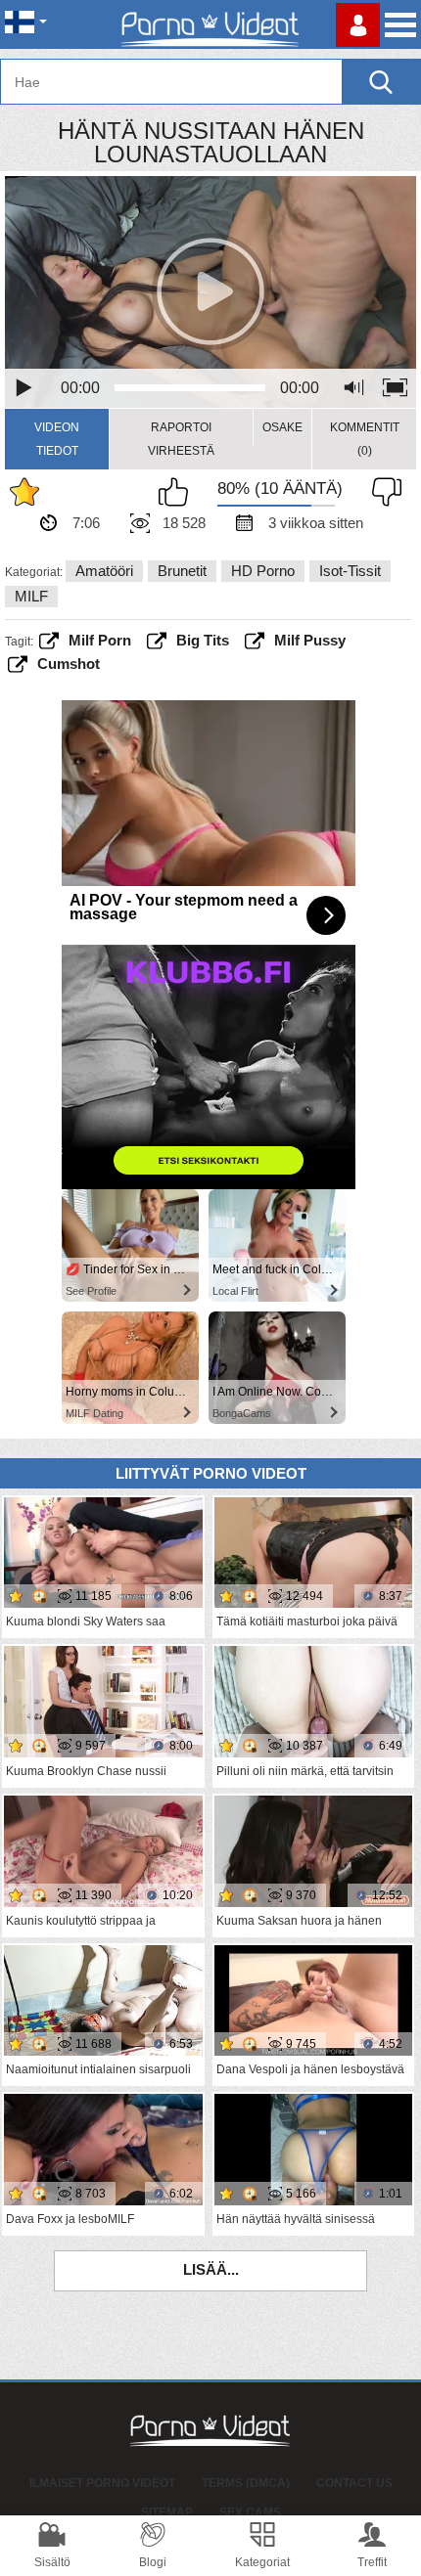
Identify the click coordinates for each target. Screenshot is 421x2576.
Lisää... (211, 2269)
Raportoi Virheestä (181, 439)
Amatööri (104, 571)
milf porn (100, 640)
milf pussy (310, 640)
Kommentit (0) (365, 439)
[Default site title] (210, 24)
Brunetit (182, 571)
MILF (31, 596)
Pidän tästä (178, 492)
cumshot (69, 664)
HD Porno (263, 571)
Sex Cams (250, 2512)
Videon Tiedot (57, 439)
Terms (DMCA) (246, 2483)
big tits (203, 640)
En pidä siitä (382, 492)
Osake (282, 427)
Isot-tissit (350, 571)
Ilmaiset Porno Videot (102, 2483)
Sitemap (167, 2512)
